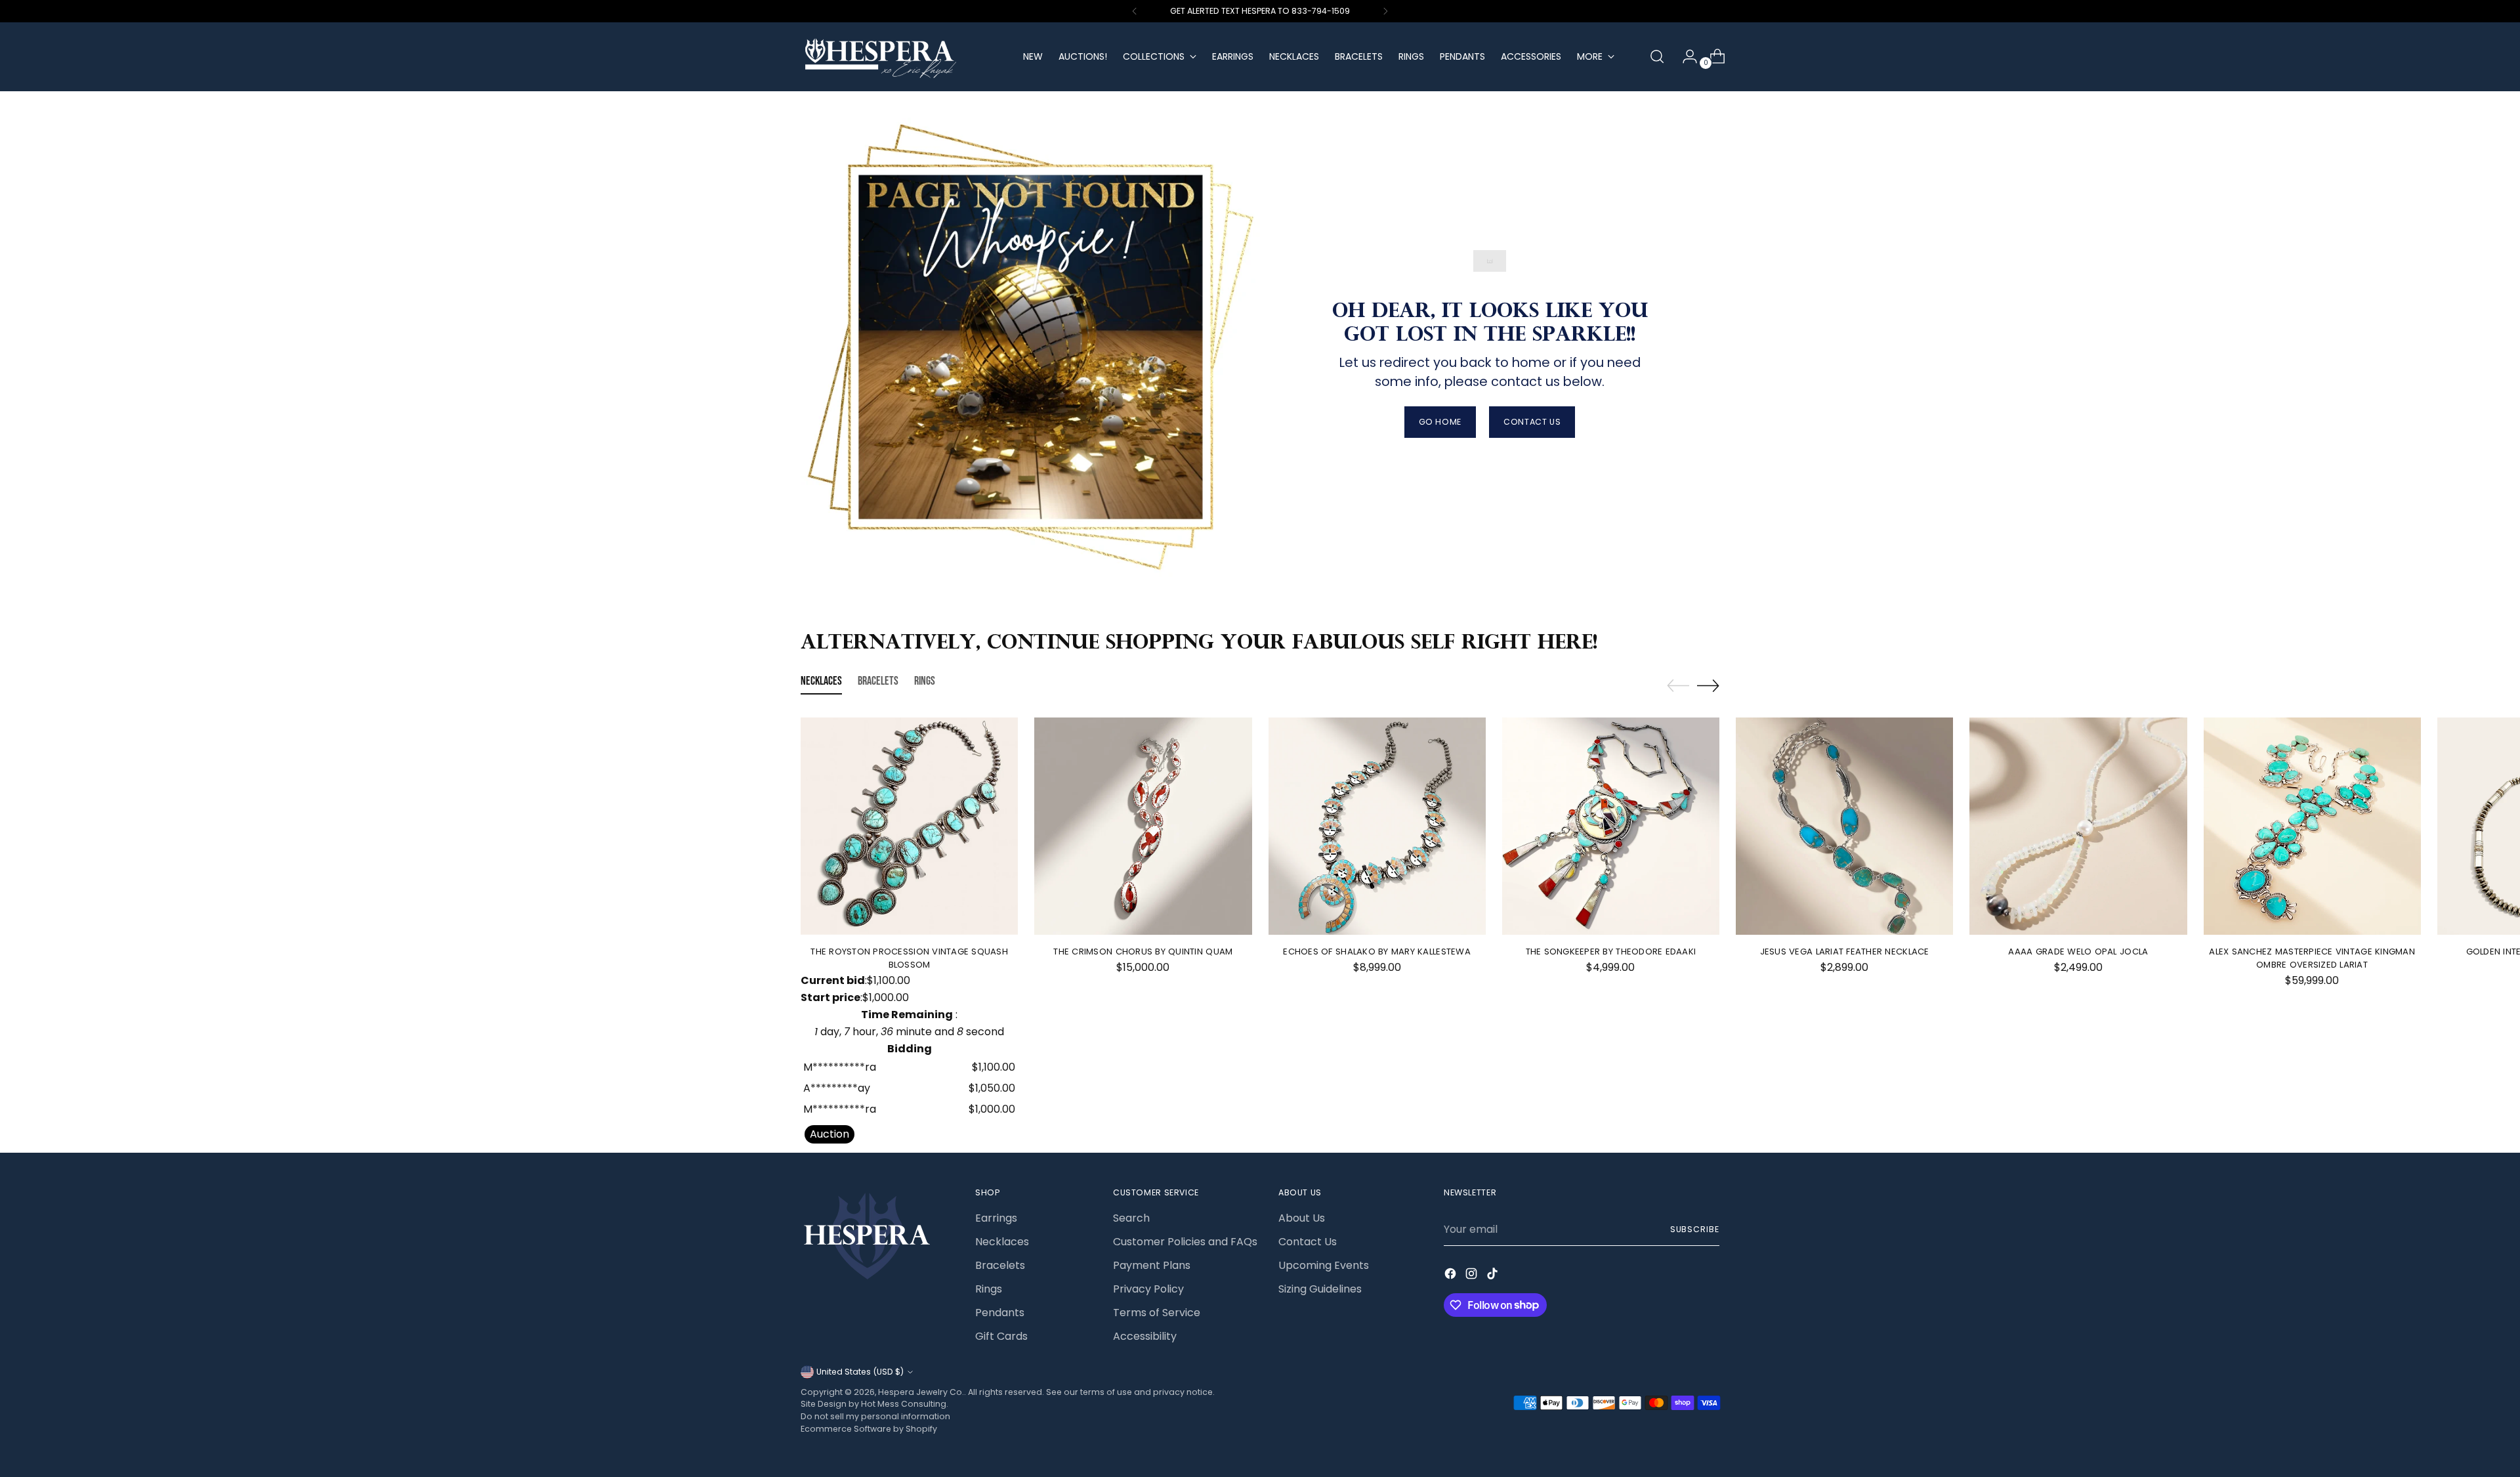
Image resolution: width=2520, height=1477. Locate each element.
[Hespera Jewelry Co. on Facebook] (1452, 1276)
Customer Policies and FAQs (1185, 1242)
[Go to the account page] (1685, 56)
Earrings (996, 1218)
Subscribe (1695, 1229)
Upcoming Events (1324, 1265)
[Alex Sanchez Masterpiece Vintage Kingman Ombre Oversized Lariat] (2312, 826)
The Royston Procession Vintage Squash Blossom (909, 958)
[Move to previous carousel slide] (1678, 686)
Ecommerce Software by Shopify (869, 1429)
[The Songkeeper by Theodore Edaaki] (1611, 826)
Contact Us (1308, 1242)
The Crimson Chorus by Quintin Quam (1143, 952)
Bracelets (1000, 1265)
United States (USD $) (860, 1372)
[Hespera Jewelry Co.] (902, 57)
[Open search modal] (1657, 56)
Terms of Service (1157, 1313)
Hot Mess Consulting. (905, 1404)
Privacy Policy (1148, 1289)
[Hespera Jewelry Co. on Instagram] (1473, 1276)
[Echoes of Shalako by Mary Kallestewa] (1377, 826)
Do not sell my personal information (875, 1416)
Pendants (1000, 1313)
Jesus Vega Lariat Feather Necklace (1845, 952)
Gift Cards (1001, 1336)
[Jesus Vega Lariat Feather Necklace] (1844, 826)
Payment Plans (1152, 1265)
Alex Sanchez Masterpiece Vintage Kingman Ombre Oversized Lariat (2312, 958)
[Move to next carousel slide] (1708, 685)
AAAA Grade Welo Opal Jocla (2078, 952)
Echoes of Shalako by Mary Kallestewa (1376, 952)
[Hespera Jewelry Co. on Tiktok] (1494, 1276)
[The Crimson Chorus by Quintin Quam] (1143, 826)
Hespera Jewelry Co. (921, 1392)
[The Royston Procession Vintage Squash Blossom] (909, 826)
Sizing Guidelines (1320, 1289)
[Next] (1385, 11)
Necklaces (1002, 1242)
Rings (989, 1289)
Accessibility (1145, 1336)
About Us (1302, 1218)
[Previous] (1135, 11)
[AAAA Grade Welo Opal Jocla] (2078, 826)
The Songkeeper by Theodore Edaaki (1611, 952)
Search (1131, 1218)
